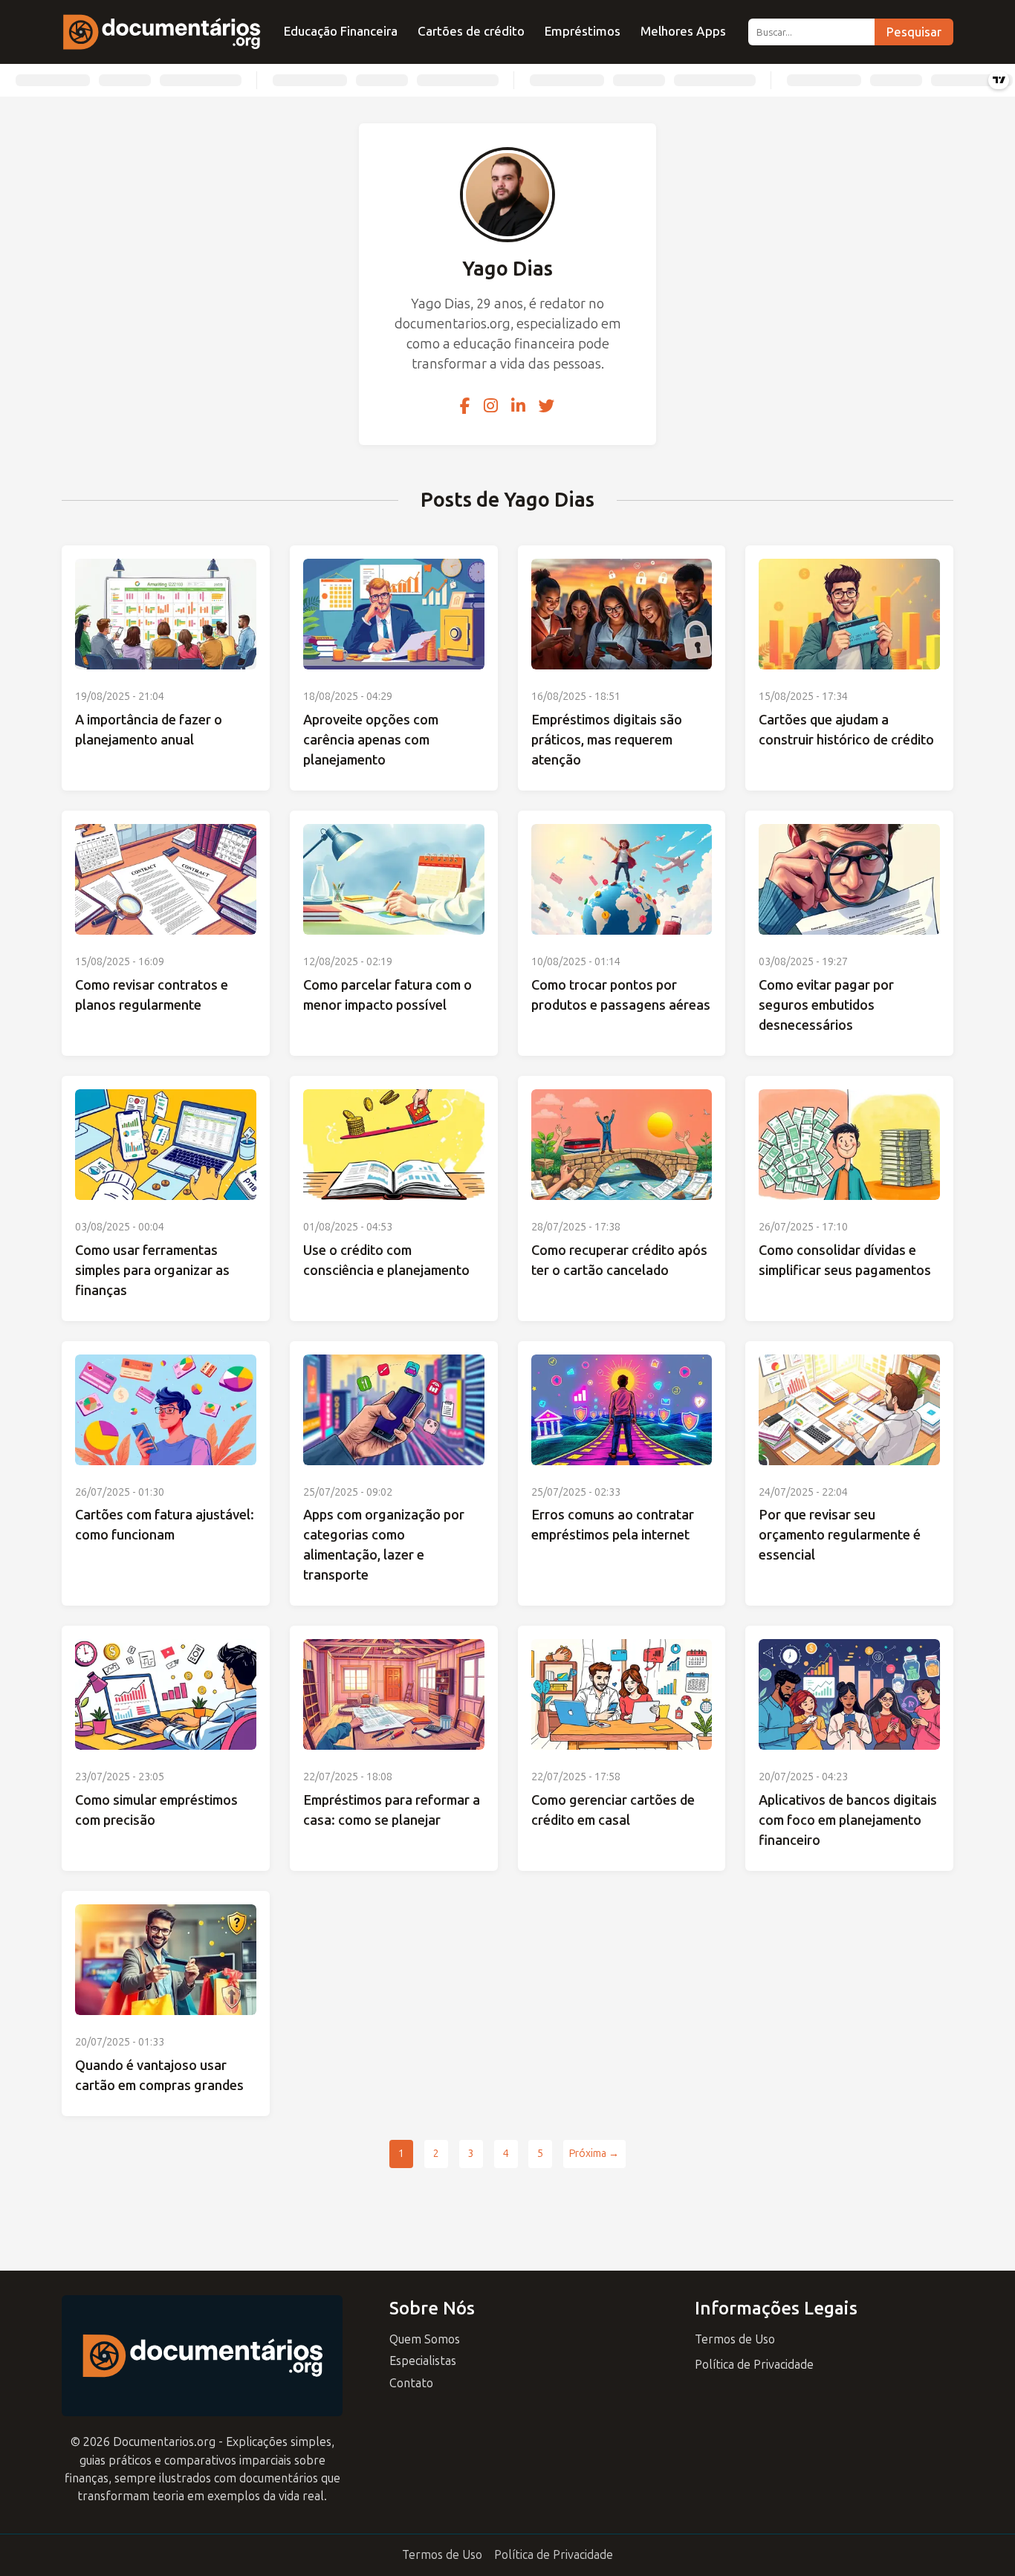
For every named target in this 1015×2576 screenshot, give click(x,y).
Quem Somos (425, 2339)
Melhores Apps (683, 31)
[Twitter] (547, 406)
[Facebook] (465, 406)
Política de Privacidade (754, 2365)
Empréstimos (583, 31)
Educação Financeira (341, 31)
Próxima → (594, 2154)
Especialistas (423, 2361)
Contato (411, 2383)
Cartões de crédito (471, 31)
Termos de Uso (735, 2339)
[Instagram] (491, 406)
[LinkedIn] (518, 406)
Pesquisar (914, 32)
